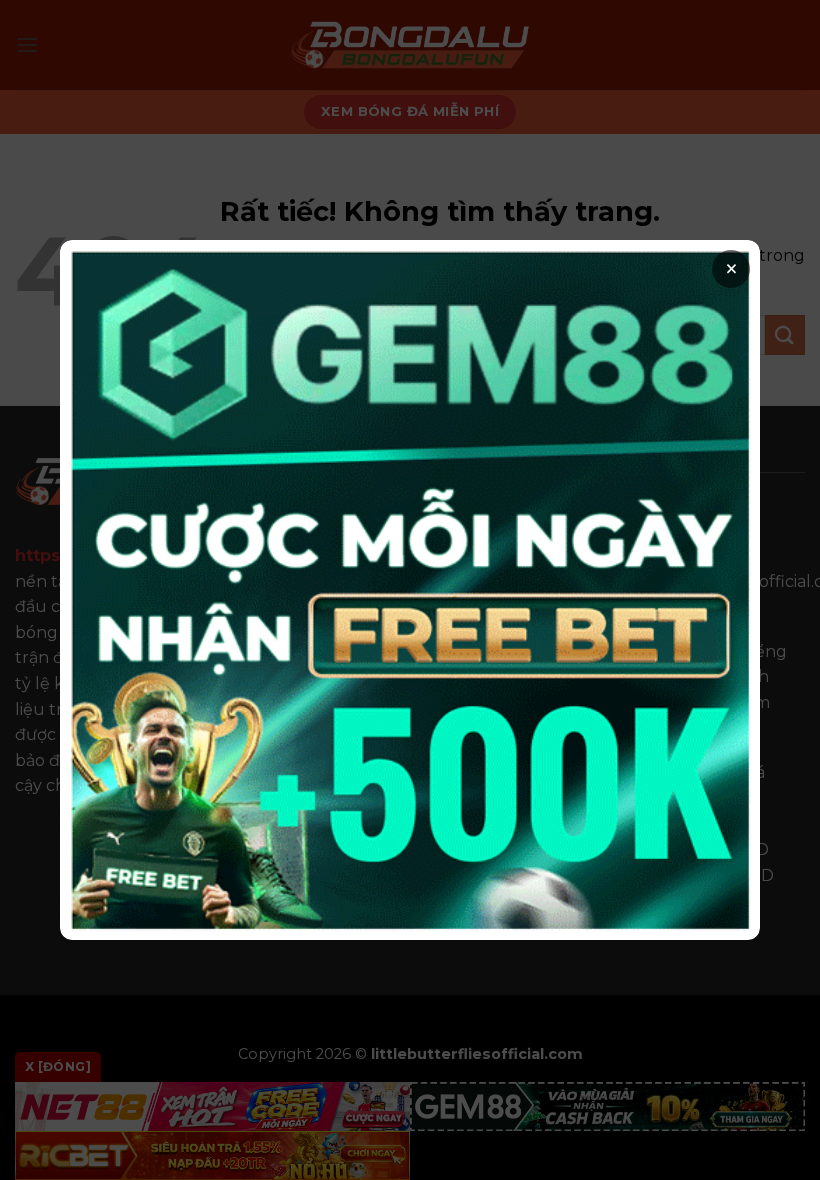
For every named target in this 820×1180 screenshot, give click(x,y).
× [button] (731, 269)
